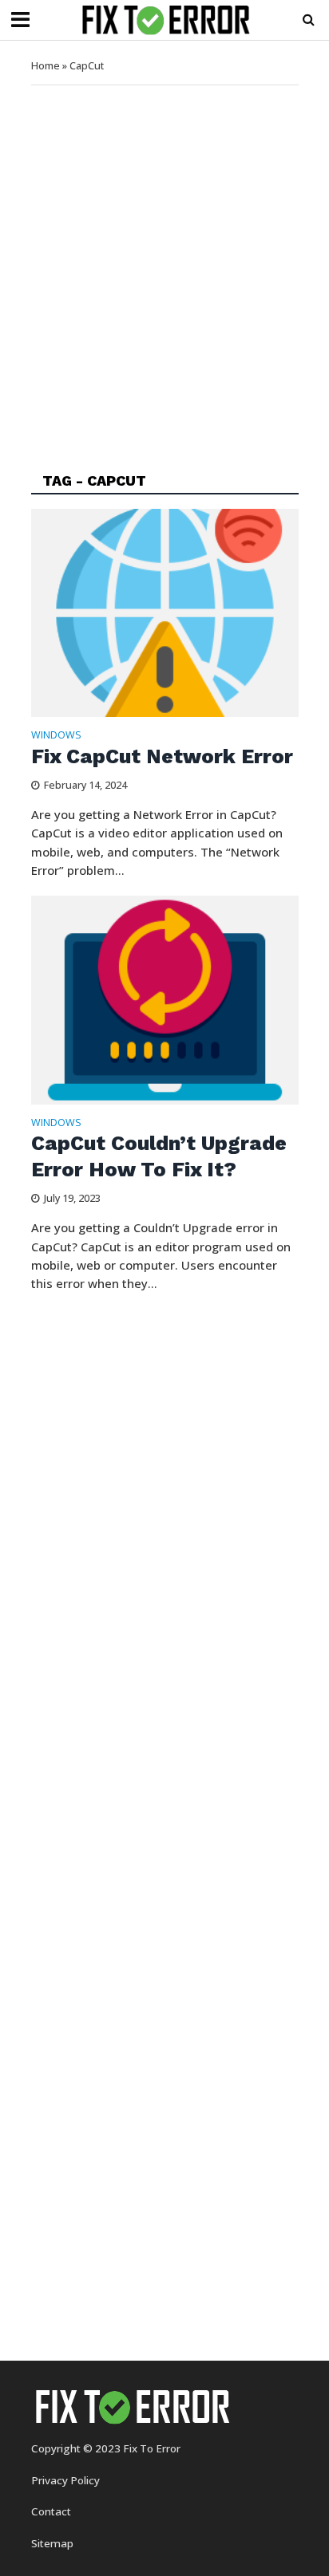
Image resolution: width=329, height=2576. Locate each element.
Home (46, 66)
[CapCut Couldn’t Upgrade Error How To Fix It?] (165, 998)
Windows (56, 736)
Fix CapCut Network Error (162, 756)
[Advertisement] (164, 266)
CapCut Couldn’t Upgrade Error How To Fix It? (159, 1156)
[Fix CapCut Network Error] (165, 611)
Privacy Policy (65, 2480)
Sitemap (52, 2543)
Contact (51, 2511)
